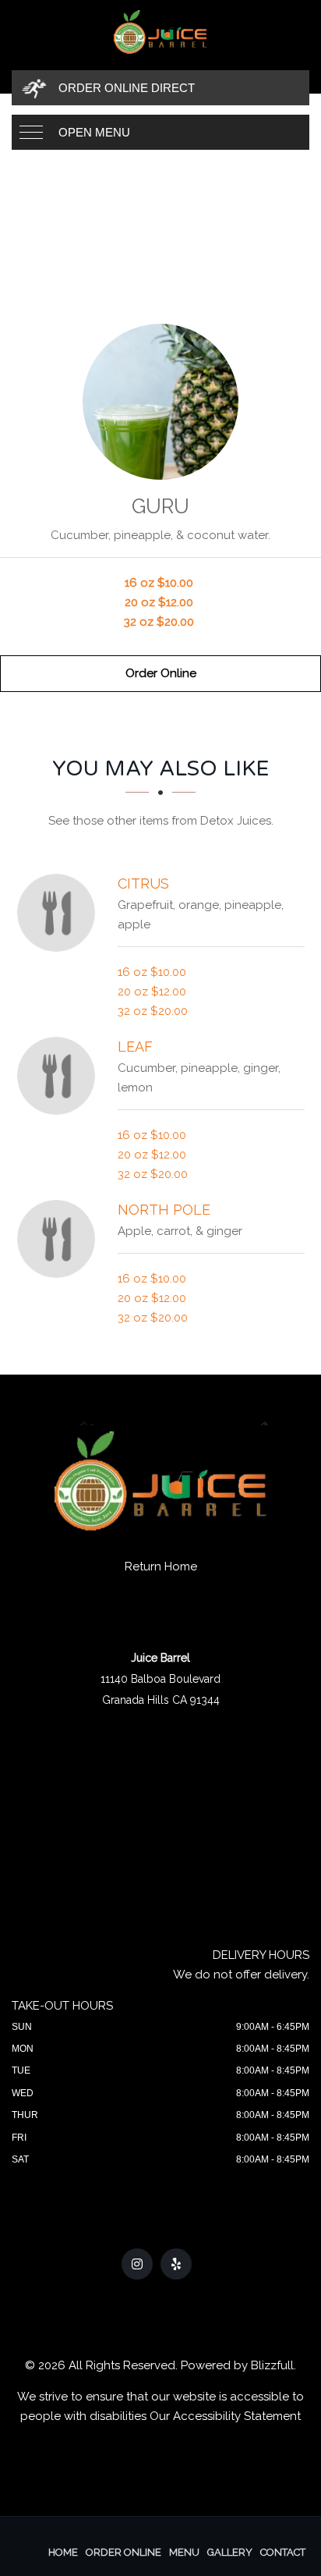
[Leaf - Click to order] (60, 1076)
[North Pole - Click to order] (60, 1239)
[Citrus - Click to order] (60, 913)
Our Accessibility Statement (225, 2416)
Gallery (230, 2552)
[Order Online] (160, 402)
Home (63, 2552)
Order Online (161, 673)
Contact (283, 2552)
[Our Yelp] (176, 2264)
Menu (184, 2552)
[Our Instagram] (137, 2264)
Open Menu (94, 132)
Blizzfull (272, 2365)
